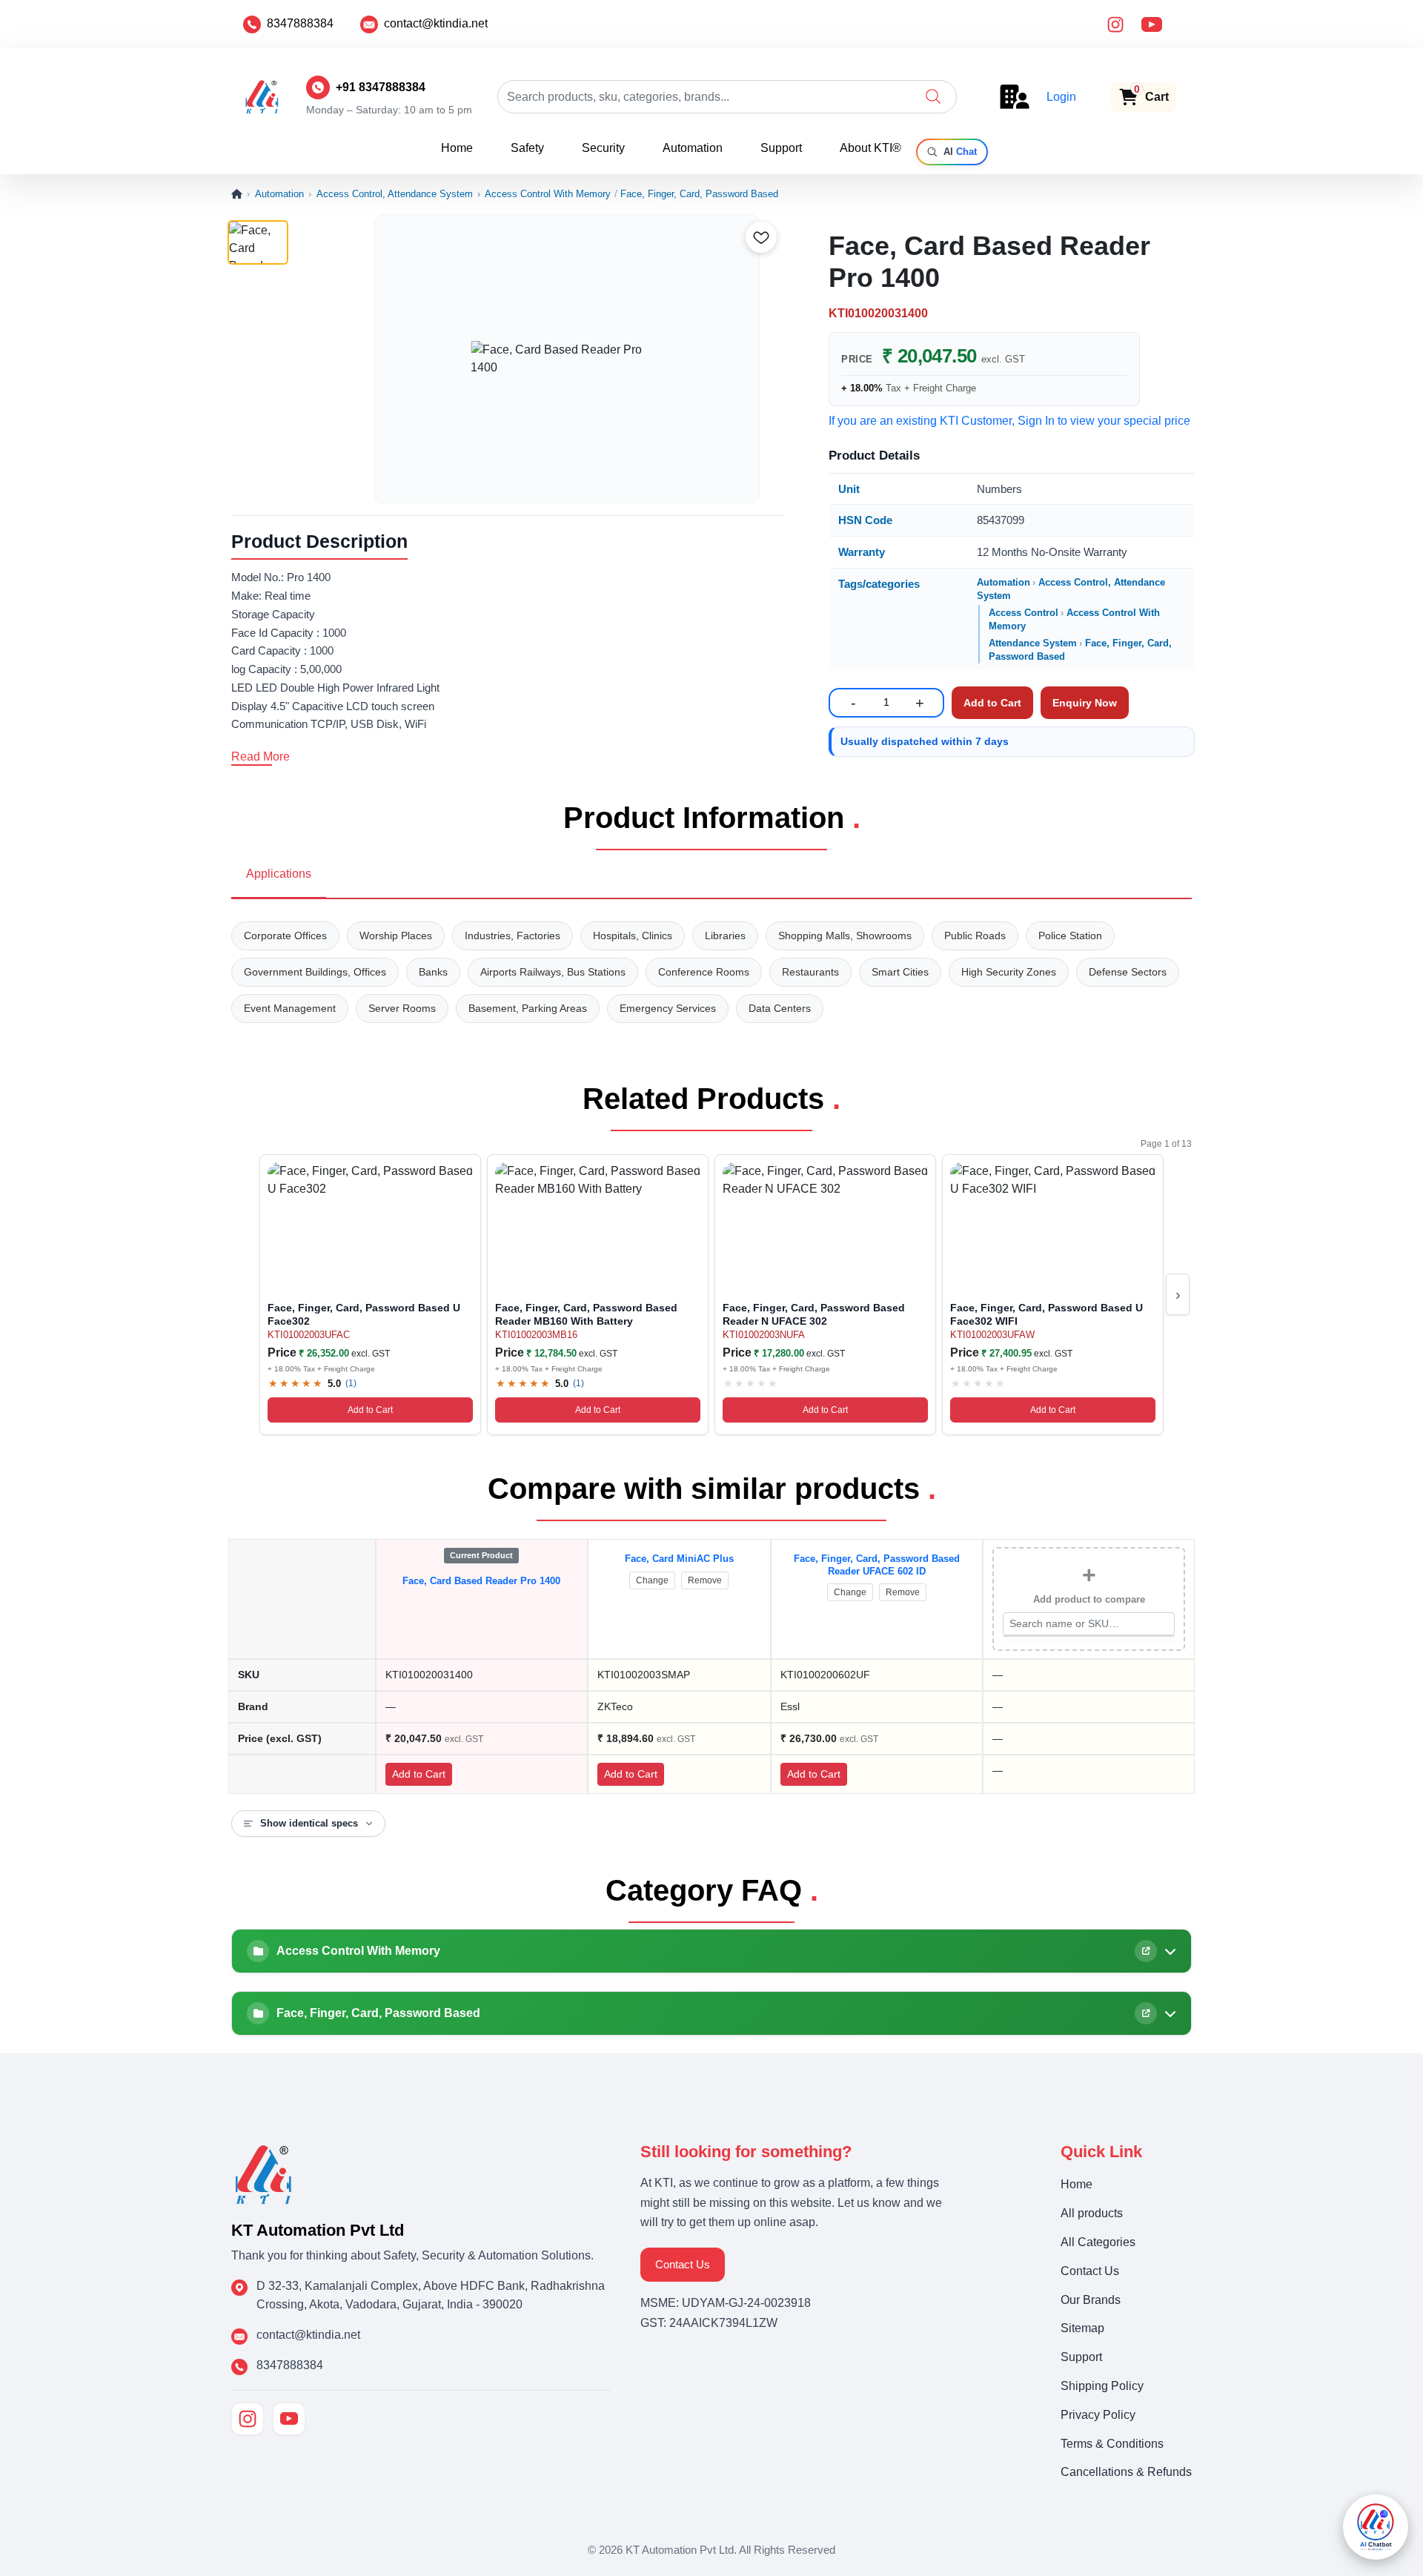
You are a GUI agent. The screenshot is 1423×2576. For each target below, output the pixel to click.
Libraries (725, 936)
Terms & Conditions (1112, 2444)
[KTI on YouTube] (289, 2419)
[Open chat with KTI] (1376, 2527)
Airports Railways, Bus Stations (553, 972)
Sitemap (1082, 2328)
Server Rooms (402, 1008)
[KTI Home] (263, 2173)
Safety (527, 148)
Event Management (290, 1008)
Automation (693, 148)
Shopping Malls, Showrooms (845, 936)
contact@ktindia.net (436, 23)
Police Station (1070, 936)
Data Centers (780, 1008)
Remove (705, 1580)
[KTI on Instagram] (248, 2419)
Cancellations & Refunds (1126, 2472)
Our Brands (1091, 2300)
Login (1061, 97)
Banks (433, 972)
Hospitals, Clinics (633, 936)
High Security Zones (1009, 972)
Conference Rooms (704, 972)
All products (1092, 2213)
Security (603, 148)
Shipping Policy (1102, 2386)
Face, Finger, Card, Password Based (699, 194)
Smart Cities (900, 972)
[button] (933, 96)
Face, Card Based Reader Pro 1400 (481, 1581)
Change (652, 1580)
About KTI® (870, 148)
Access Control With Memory (548, 194)
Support (781, 148)
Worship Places (396, 936)
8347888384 (300, 23)
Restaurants (810, 972)
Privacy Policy (1098, 2415)
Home (457, 148)
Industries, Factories (513, 936)
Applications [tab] (279, 874)
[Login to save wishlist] (761, 237)
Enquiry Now (1085, 703)
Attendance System (1033, 643)
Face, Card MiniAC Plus (679, 1559)
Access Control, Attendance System (395, 194)
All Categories (1098, 2242)
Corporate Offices (285, 936)
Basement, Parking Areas (528, 1008)
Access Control (1024, 613)
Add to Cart (370, 1410)
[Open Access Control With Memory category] (1146, 1951)
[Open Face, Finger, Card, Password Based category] (1146, 2013)
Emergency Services (668, 1008)
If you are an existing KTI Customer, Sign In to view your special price (1009, 421)
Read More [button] (261, 756)
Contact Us (683, 2264)
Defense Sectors (1128, 972)
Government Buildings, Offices (315, 972)
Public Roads (975, 936)
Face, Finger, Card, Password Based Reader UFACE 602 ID (877, 1565)
